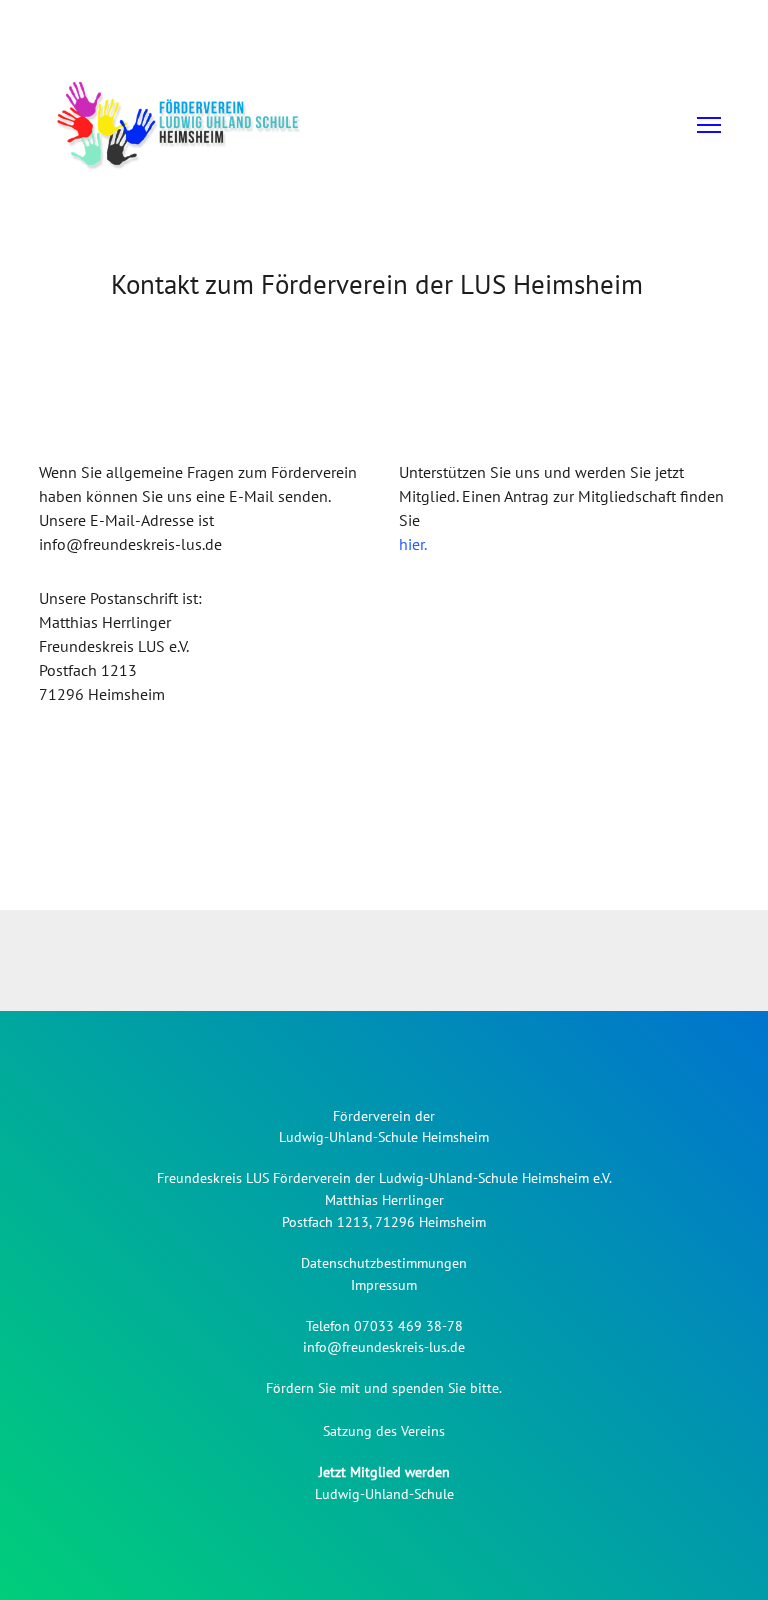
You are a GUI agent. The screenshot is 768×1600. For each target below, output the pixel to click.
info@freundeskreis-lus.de (384, 1347)
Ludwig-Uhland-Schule (384, 1494)
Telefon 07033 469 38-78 (384, 1326)
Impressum (384, 1285)
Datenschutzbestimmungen (384, 1263)
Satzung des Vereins (384, 1431)
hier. (413, 544)
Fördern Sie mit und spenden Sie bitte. (384, 1388)
